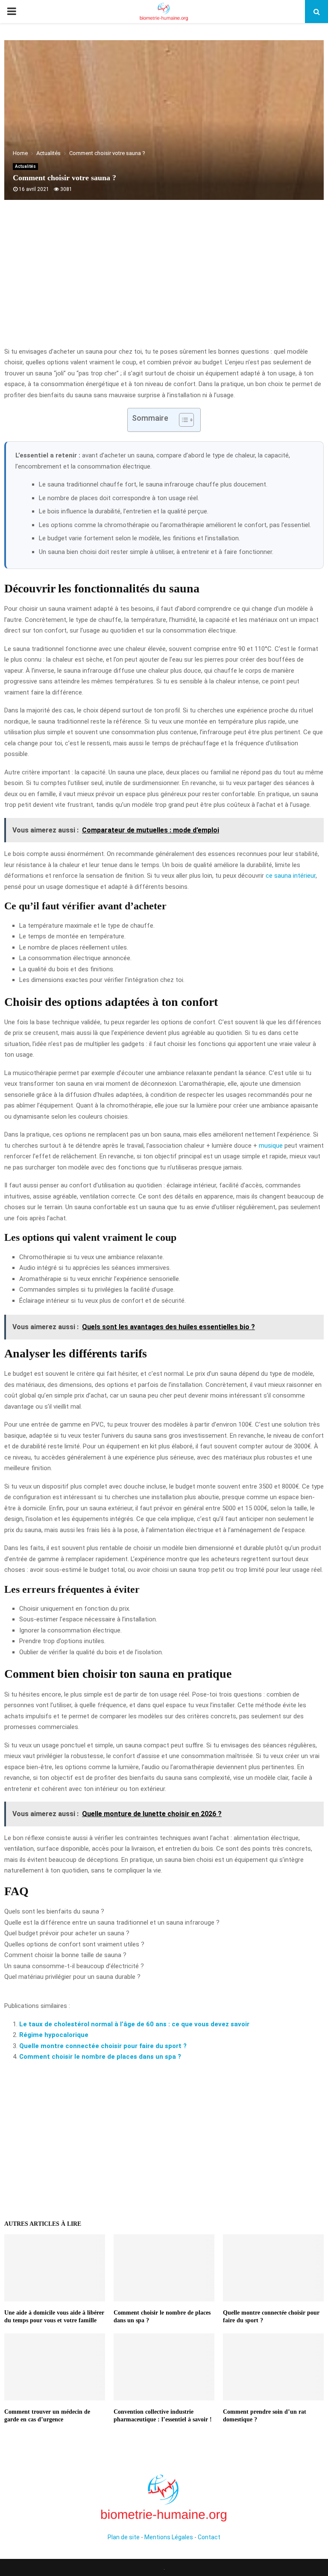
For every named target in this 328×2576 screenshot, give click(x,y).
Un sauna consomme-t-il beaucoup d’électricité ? (74, 1966)
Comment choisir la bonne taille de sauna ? (65, 1955)
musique (271, 1146)
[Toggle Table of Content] (182, 420)
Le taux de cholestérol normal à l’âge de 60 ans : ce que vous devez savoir (134, 2024)
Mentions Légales (169, 2537)
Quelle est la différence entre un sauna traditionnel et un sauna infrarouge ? (112, 1922)
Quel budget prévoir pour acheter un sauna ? (67, 1933)
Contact (209, 2537)
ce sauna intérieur (291, 876)
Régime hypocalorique (54, 2035)
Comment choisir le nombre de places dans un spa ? (100, 2057)
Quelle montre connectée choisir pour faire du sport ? (103, 2046)
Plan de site (124, 2537)
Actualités (25, 166)
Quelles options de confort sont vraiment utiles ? (74, 1944)
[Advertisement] (164, 278)
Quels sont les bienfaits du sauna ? (54, 1911)
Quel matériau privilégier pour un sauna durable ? (72, 1977)
